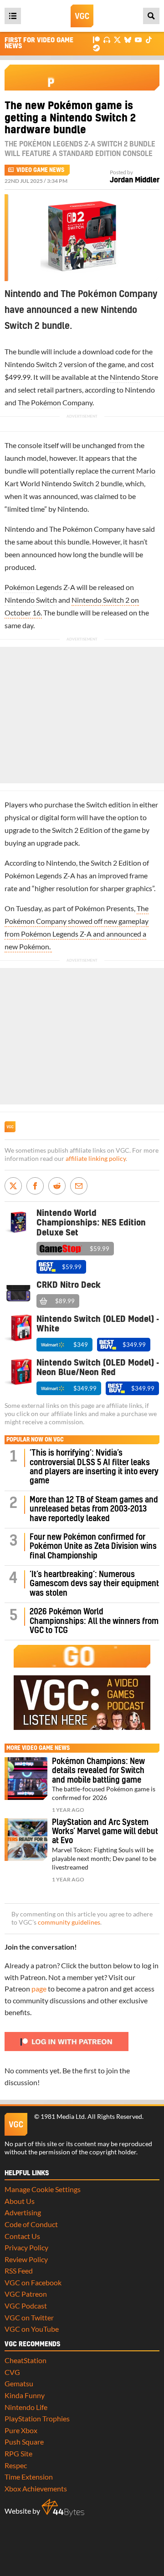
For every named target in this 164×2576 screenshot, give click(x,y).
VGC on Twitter (29, 2317)
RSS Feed (19, 2271)
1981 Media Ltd (63, 2117)
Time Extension (29, 2477)
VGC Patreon (26, 2294)
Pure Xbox (21, 2430)
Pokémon (20, 587)
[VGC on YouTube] (138, 39)
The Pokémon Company (55, 402)
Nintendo (125, 377)
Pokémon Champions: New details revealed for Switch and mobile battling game (98, 1771)
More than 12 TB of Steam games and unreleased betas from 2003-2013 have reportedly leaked (94, 1509)
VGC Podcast (26, 2306)
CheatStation (26, 2360)
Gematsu (19, 2383)
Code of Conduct (31, 2224)
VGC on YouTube (32, 2329)
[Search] (151, 16)
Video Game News (40, 170)
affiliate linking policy (96, 1159)
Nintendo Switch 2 (33, 364)
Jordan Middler (135, 180)
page (39, 1989)
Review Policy (26, 2259)
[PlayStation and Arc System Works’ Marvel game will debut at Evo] (26, 1840)
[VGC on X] (117, 39)
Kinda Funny (25, 2395)
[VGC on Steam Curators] (96, 47)
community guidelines (69, 1922)
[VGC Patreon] (96, 39)
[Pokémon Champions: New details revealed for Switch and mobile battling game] (26, 1779)
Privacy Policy (26, 2247)
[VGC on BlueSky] (128, 39)
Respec (16, 2465)
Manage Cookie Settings (43, 2189)
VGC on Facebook (33, 2282)
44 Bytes (63, 2508)
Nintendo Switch (31, 600)
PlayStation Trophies (37, 2418)
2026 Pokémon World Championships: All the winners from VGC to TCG (94, 1621)
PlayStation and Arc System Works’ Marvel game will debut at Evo (105, 1832)
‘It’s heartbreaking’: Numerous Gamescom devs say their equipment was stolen (94, 1584)
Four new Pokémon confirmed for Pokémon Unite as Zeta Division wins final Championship (93, 1547)
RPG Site (18, 2453)
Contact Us (22, 2236)
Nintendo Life (26, 2407)
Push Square (24, 2442)
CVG (12, 2372)
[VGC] (82, 16)
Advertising (23, 2212)
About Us (20, 2201)
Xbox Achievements (36, 2488)
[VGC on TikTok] (149, 39)
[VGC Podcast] (107, 39)
